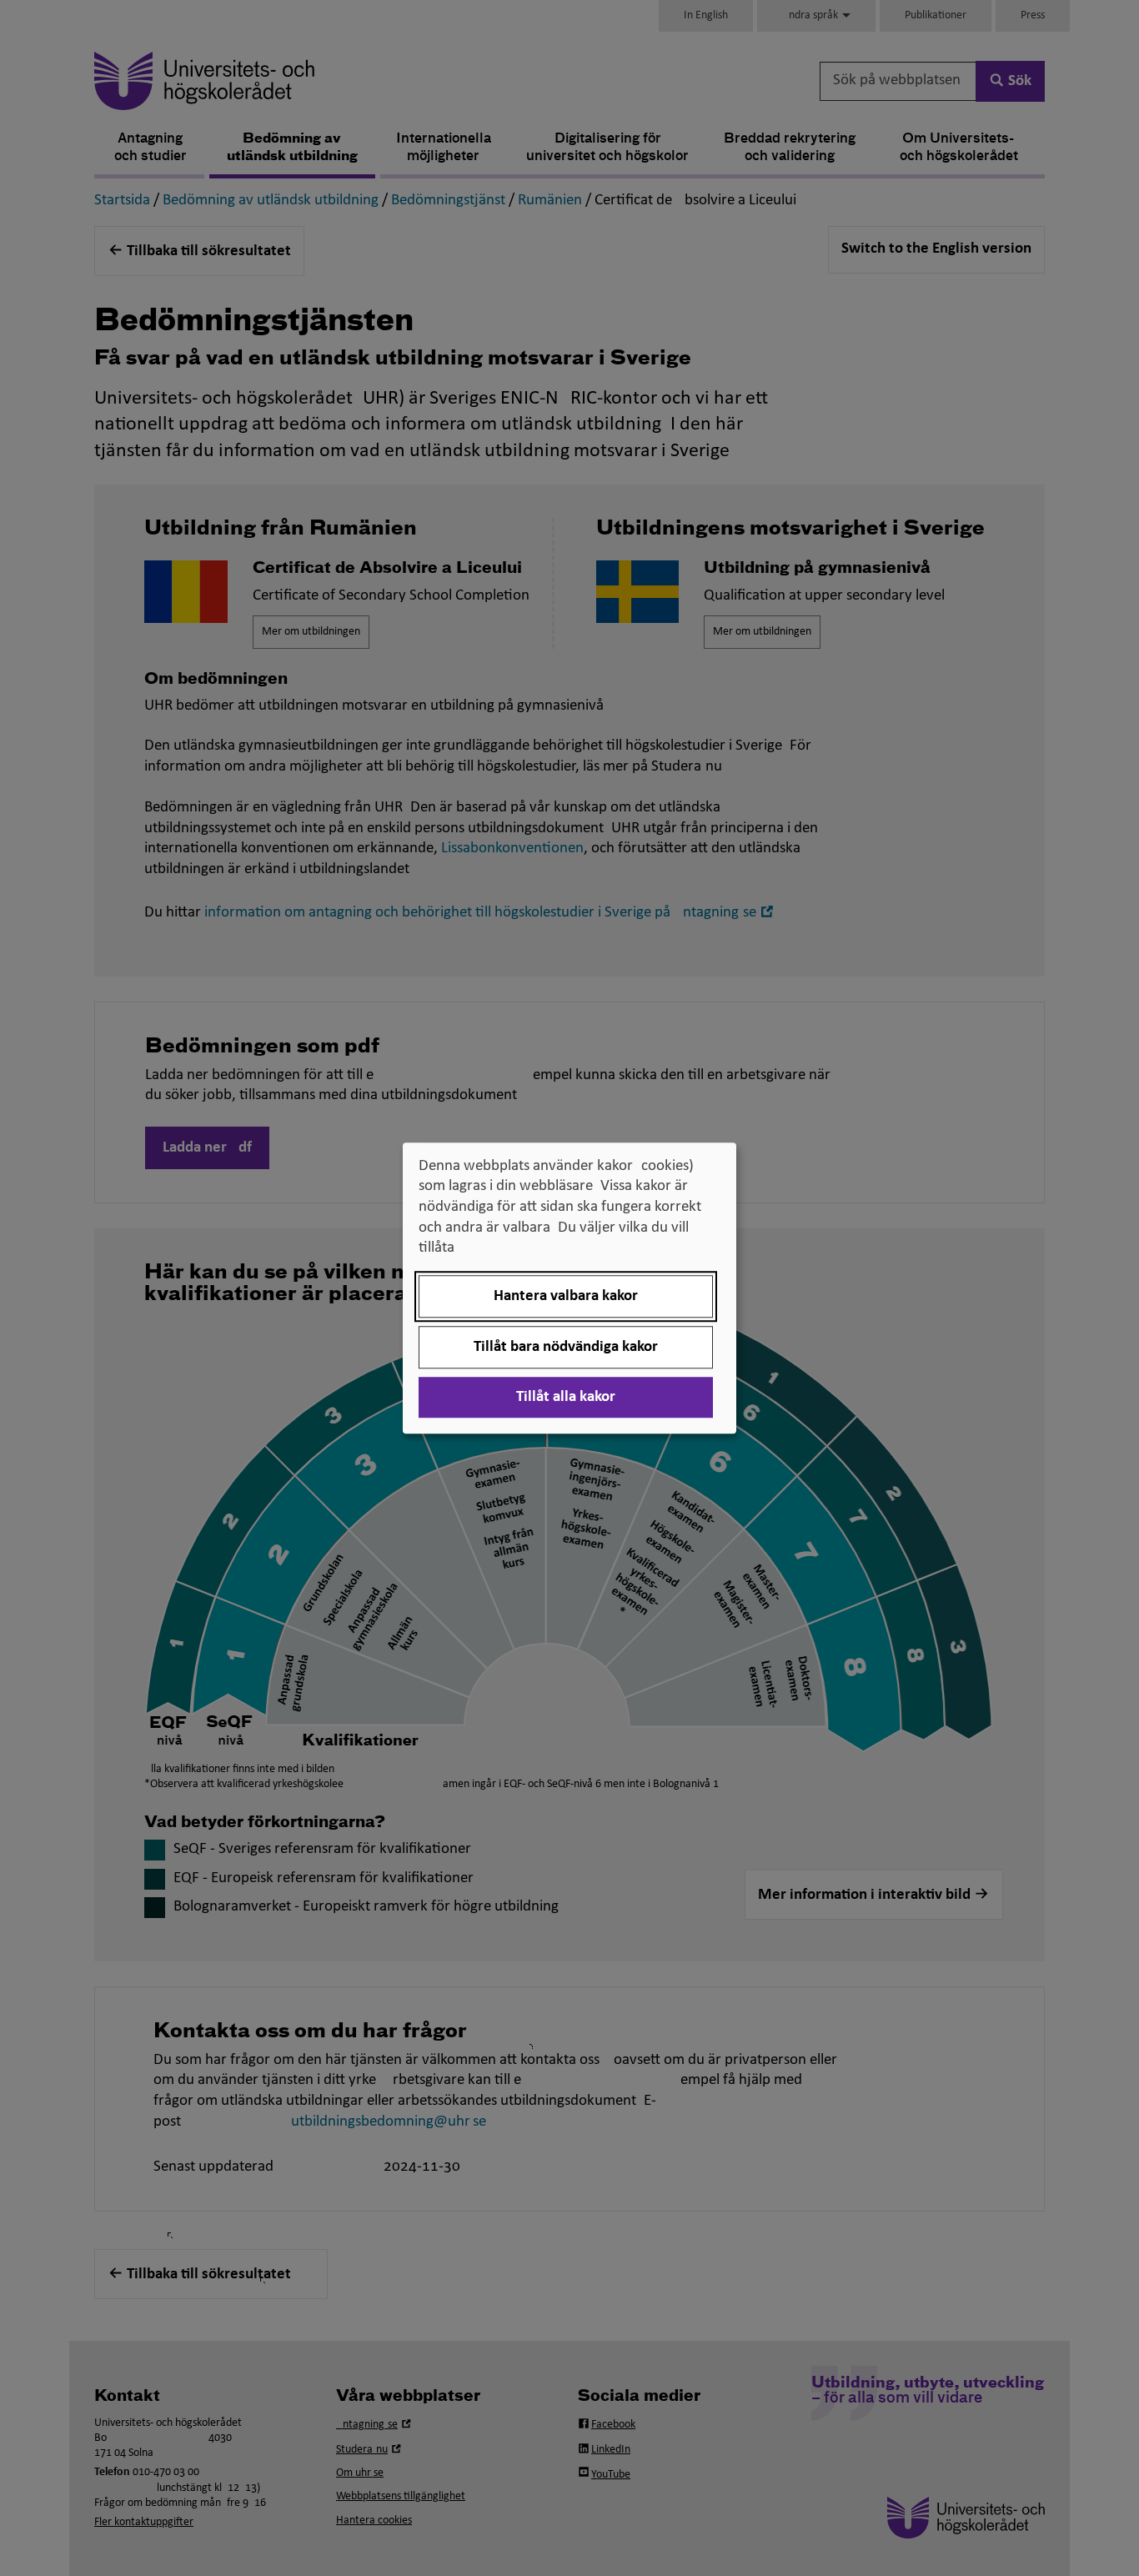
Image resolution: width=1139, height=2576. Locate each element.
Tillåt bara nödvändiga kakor (566, 1347)
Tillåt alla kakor (566, 1397)
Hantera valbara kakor (566, 1296)
